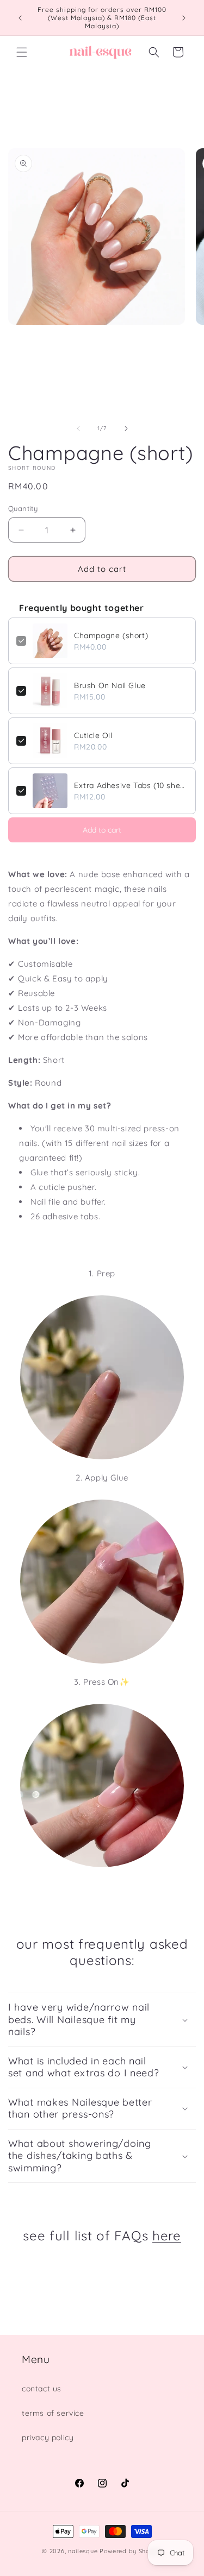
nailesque (83, 2551)
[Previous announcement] (20, 18)
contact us (42, 2389)
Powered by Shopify (131, 2551)
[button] (22, 52)
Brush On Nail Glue (110, 685)
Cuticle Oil (93, 735)
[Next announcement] (184, 18)
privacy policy (48, 2438)
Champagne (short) (111, 635)
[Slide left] (78, 429)
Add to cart (102, 830)
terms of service (53, 2413)
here (167, 2235)
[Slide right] (126, 429)
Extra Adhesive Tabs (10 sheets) (131, 785)
